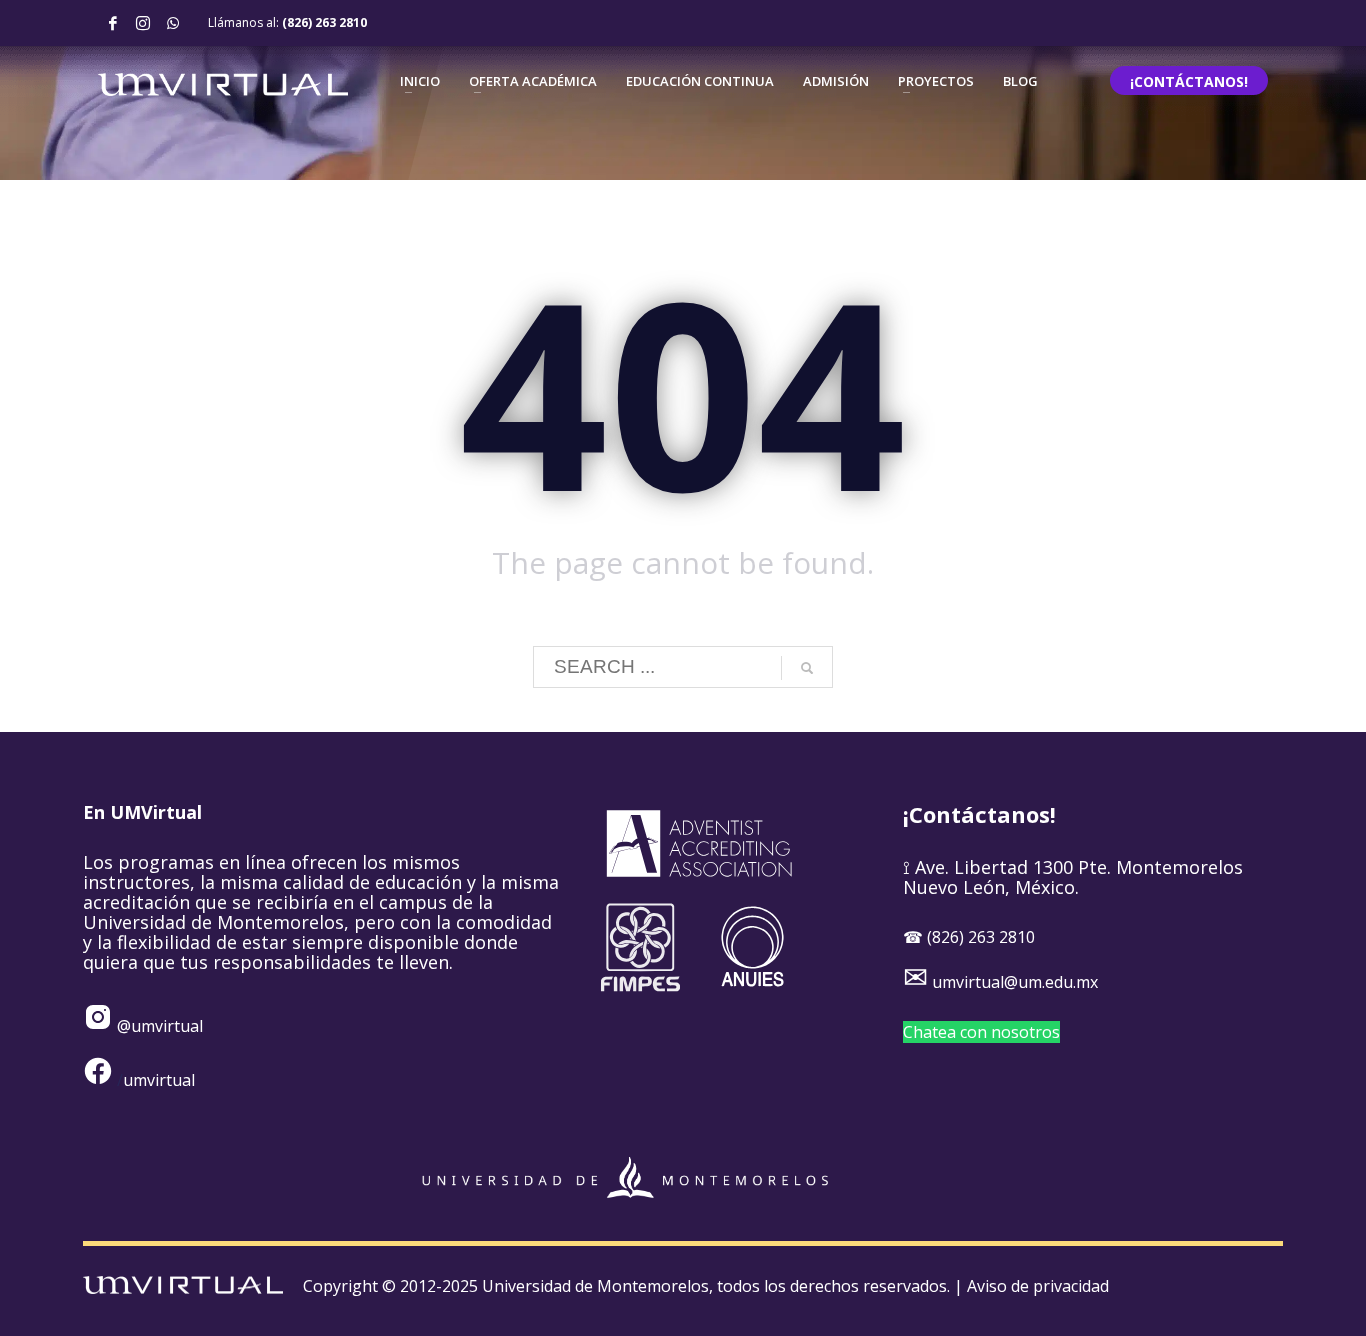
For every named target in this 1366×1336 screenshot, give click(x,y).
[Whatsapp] (173, 23)
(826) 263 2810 (324, 22)
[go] (807, 668)
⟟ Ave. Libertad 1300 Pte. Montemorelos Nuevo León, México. (1073, 877)
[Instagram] (143, 23)
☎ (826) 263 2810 (969, 937)
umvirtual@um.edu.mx (1015, 982)
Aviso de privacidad (1038, 1286)
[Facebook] (113, 23)
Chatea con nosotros (981, 1032)
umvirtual (159, 1080)
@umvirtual (158, 1026)
